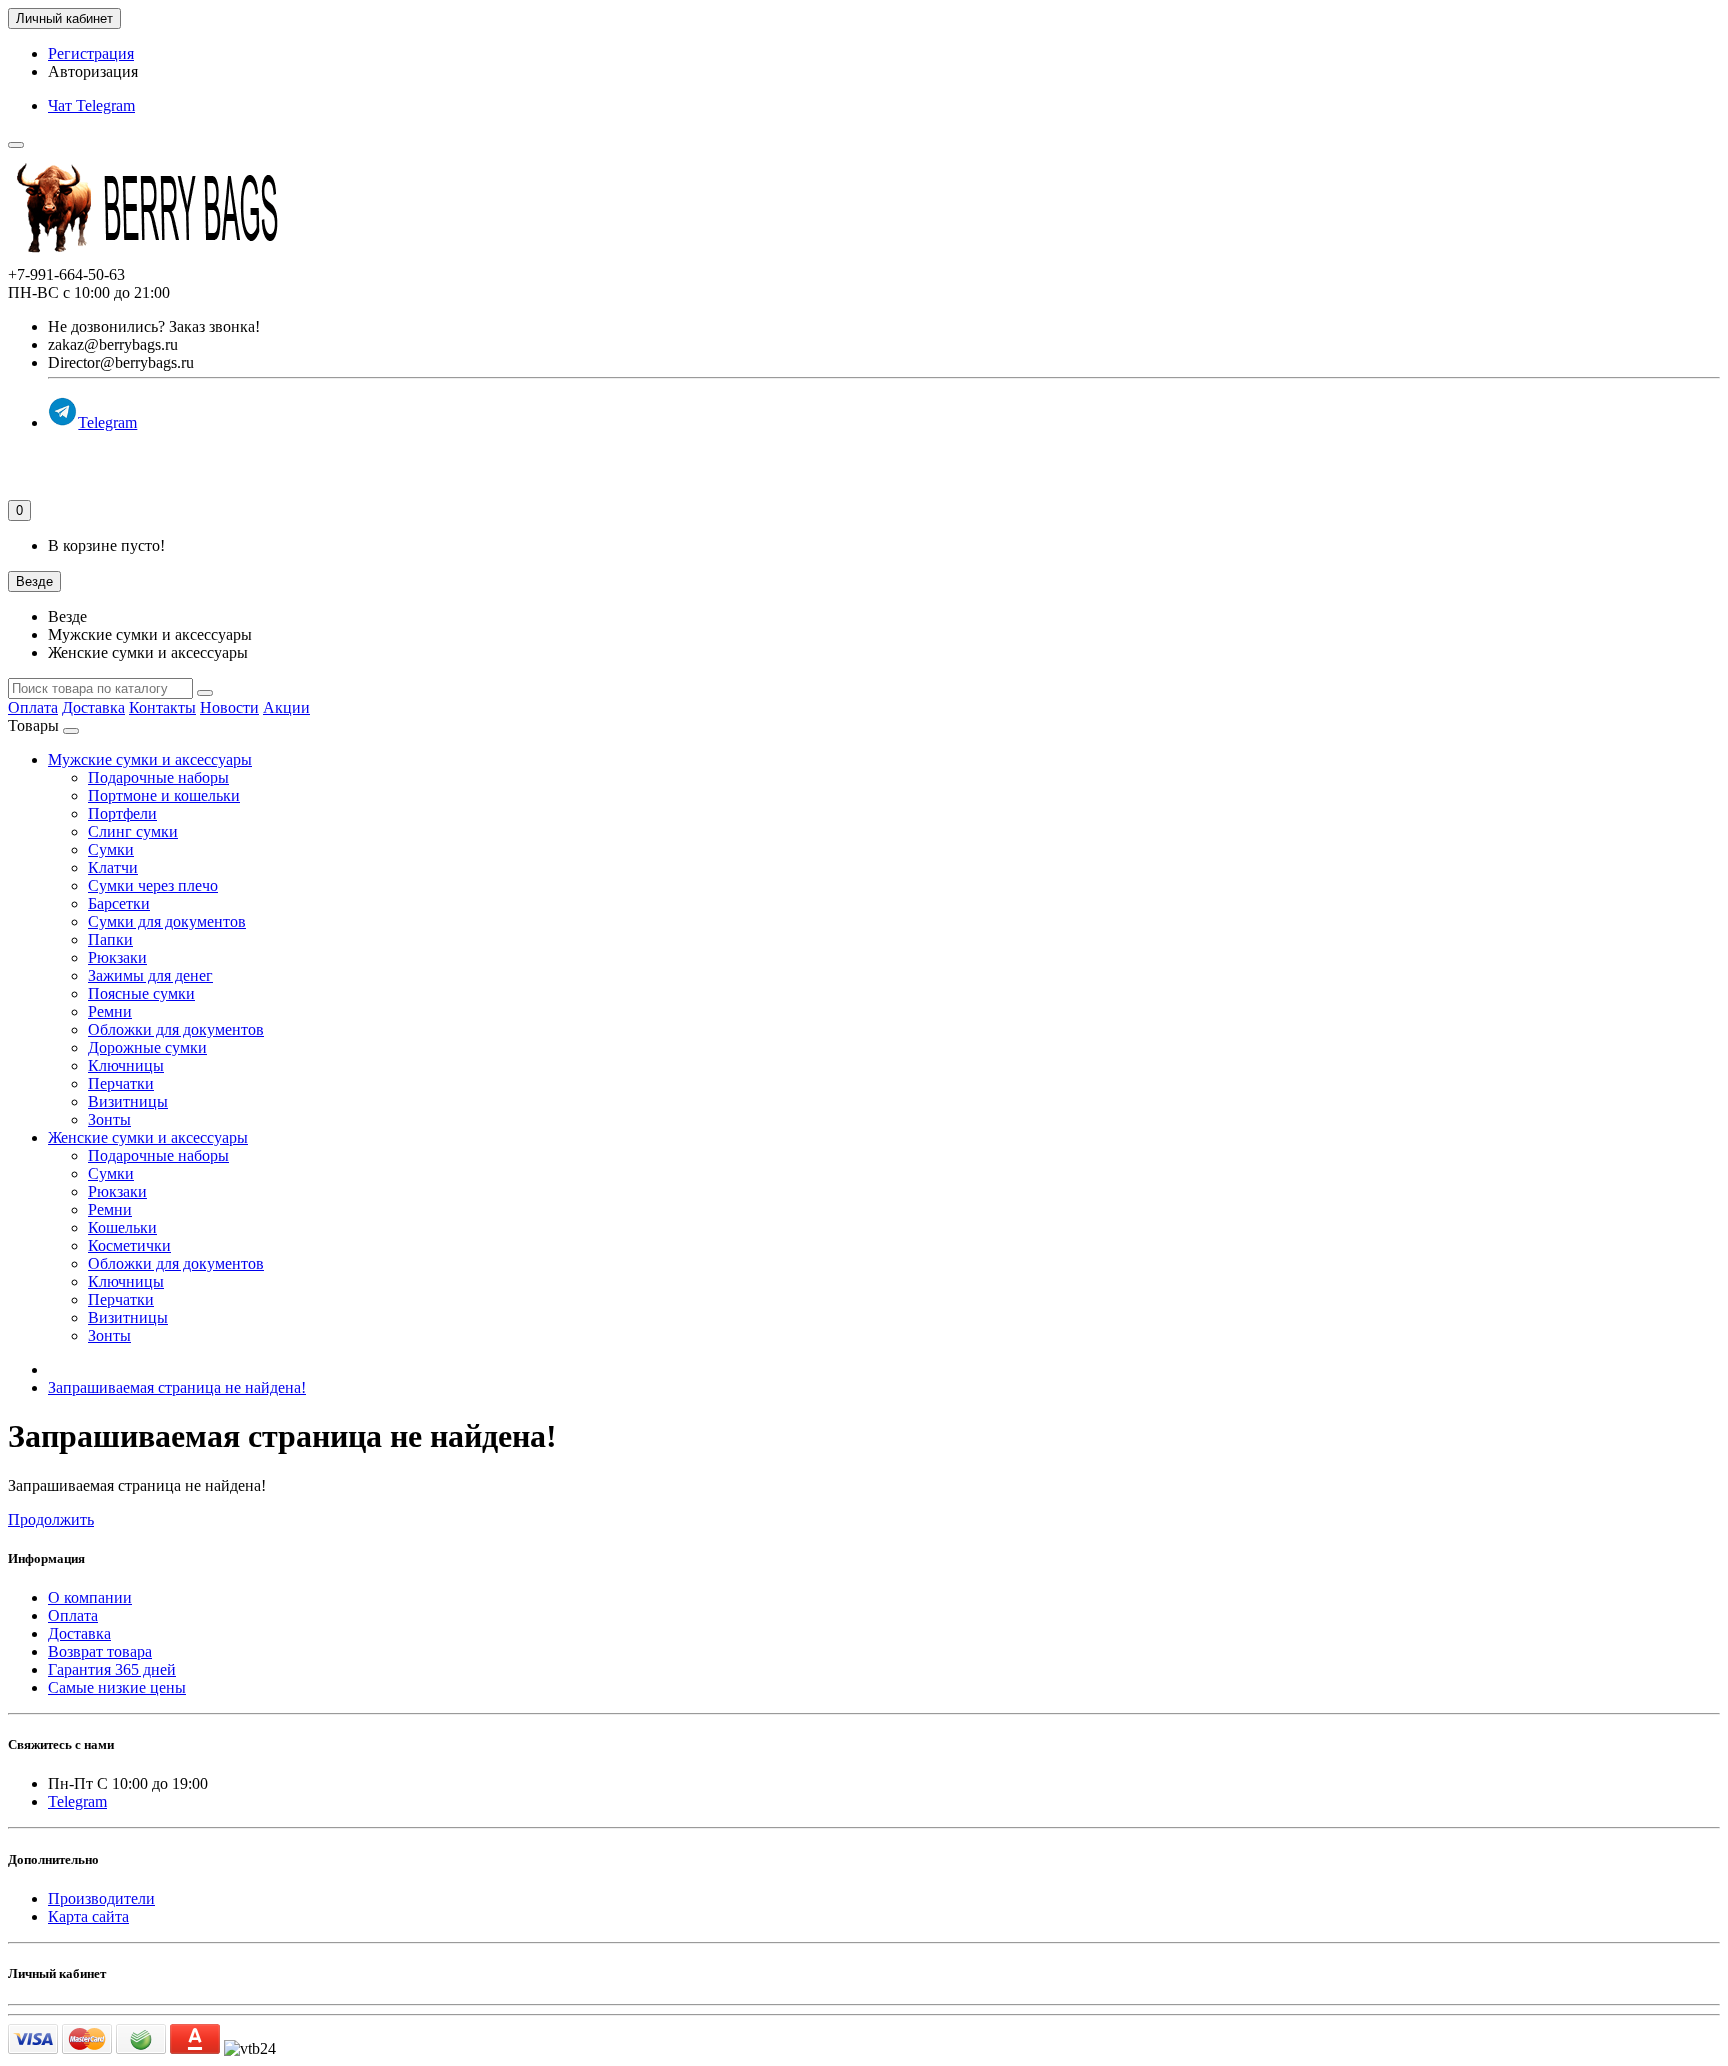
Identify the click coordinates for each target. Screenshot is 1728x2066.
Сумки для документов (167, 921)
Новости (229, 707)
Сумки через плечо (153, 885)
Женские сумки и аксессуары (148, 1137)
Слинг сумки (133, 831)
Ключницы (126, 1065)
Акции (286, 707)
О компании (90, 1597)
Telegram (107, 422)
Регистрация (91, 53)
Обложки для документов (176, 1029)
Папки (110, 939)
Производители (101, 1898)
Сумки (111, 849)
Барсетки (119, 903)
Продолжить (51, 1519)
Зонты (109, 1119)
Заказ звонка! (154, 326)
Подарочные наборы (158, 777)
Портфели (122, 813)
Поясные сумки (141, 993)
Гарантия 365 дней (112, 1669)
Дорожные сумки (147, 1047)
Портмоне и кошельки (164, 795)
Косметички (129, 1245)
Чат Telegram (91, 105)
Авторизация (93, 71)
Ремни (110, 1011)
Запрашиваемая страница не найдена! (177, 1387)
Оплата (33, 707)
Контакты (162, 707)
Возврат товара (100, 1651)
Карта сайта (88, 1916)
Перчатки (121, 1083)
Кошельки (122, 1227)
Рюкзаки (117, 957)
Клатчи (113, 867)
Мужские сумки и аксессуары (150, 759)
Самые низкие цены (117, 1687)
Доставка (93, 707)
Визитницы (128, 1101)
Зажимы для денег (150, 975)
